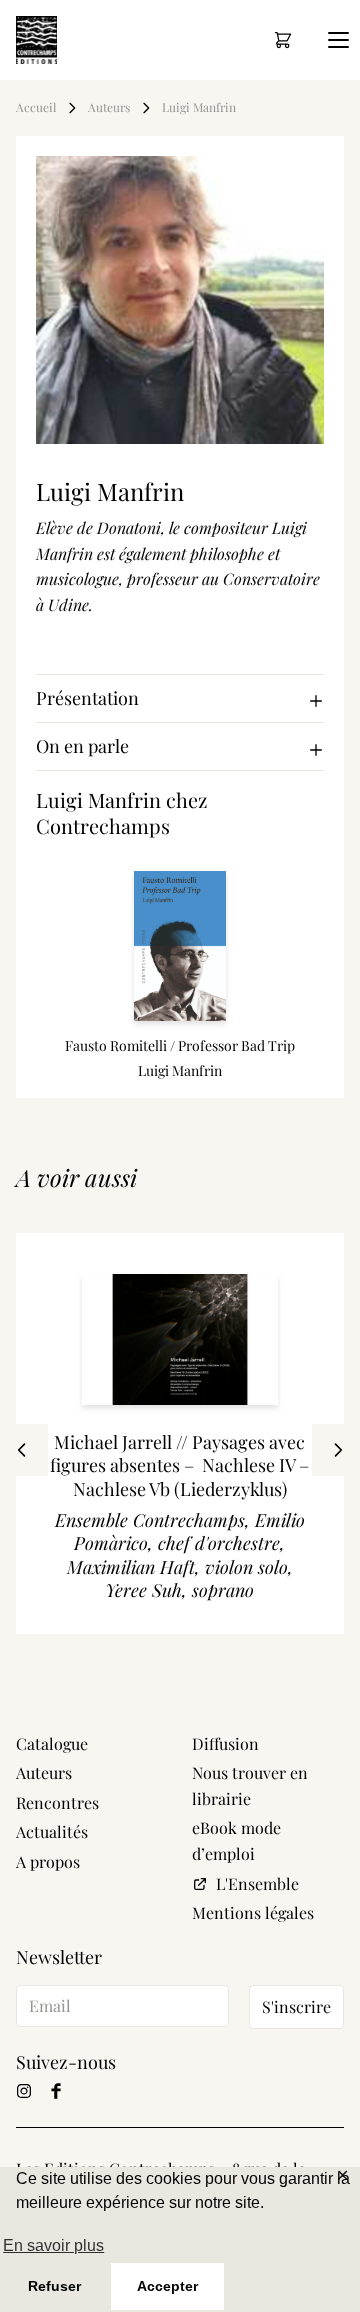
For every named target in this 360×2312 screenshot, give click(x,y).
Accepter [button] (167, 2286)
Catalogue (52, 1743)
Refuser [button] (54, 2286)
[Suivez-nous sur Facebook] (56, 2091)
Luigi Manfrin (199, 107)
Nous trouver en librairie (250, 1785)
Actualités (52, 1831)
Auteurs (109, 107)
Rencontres (57, 1802)
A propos (48, 1861)
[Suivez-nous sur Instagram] (24, 2091)
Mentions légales (253, 1912)
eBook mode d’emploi (236, 1840)
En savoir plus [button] (53, 2245)
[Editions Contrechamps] (36, 40)
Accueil (36, 107)
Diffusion (225, 1743)
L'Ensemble (257, 1883)
